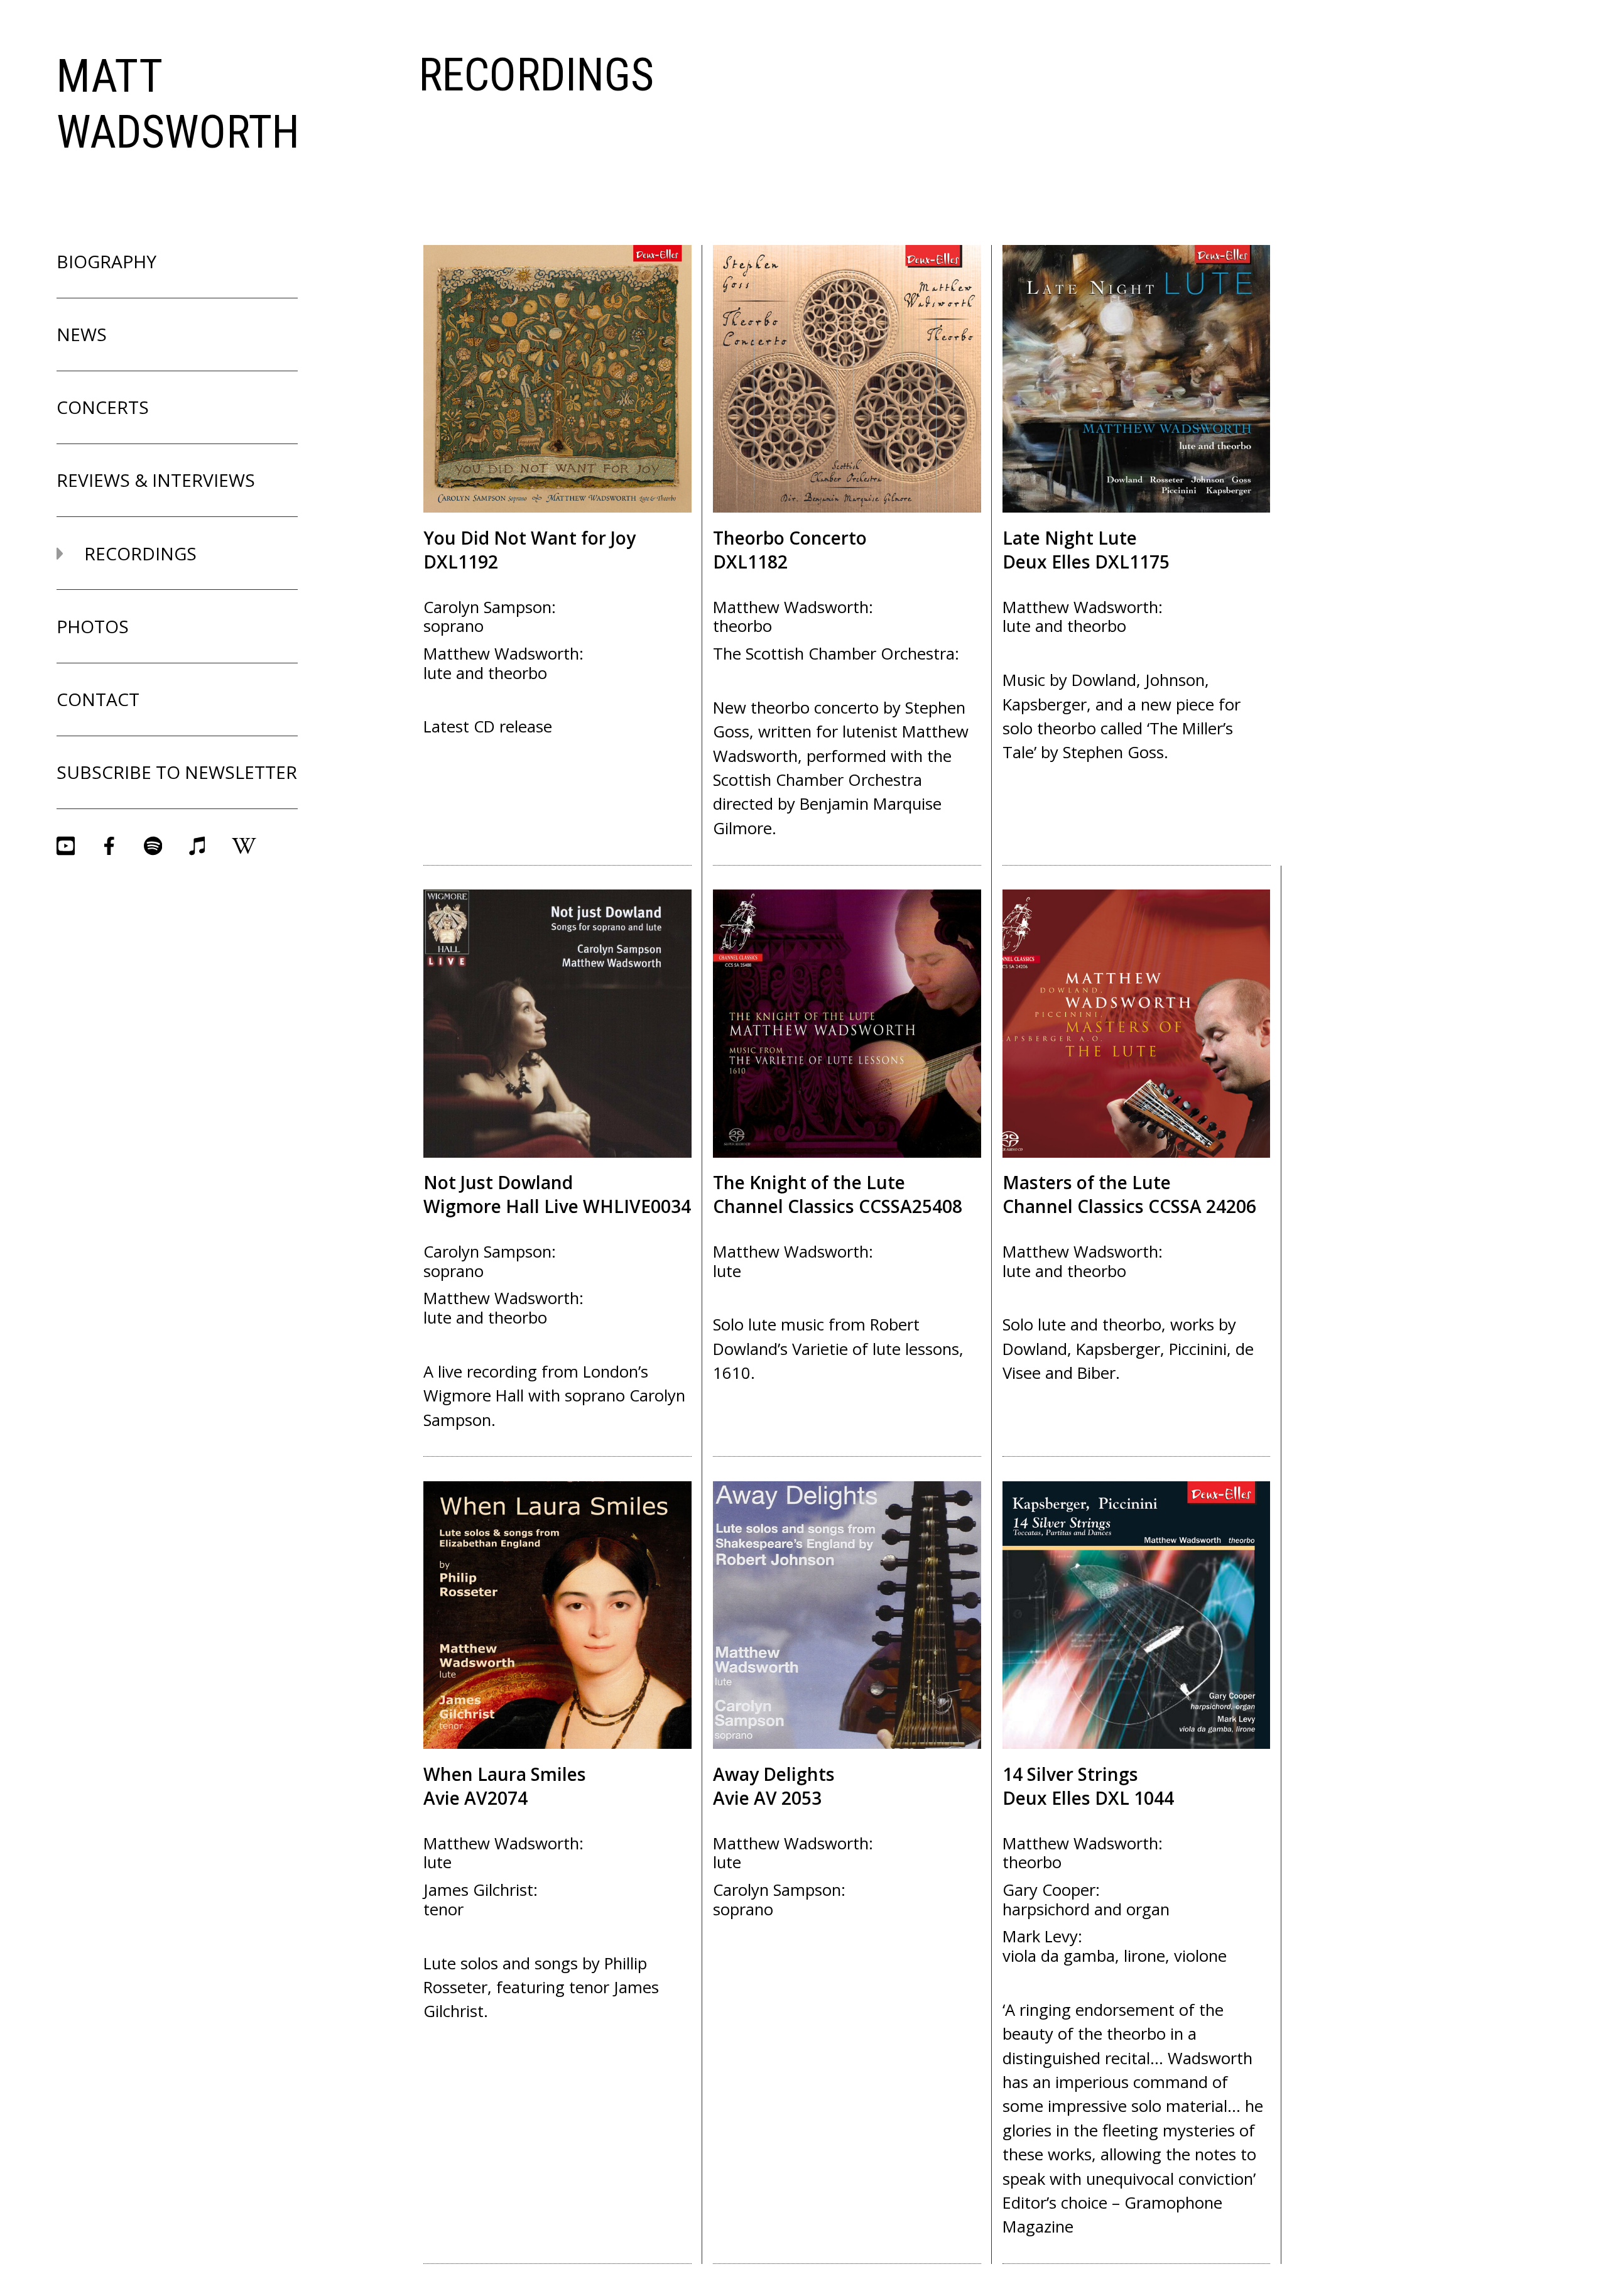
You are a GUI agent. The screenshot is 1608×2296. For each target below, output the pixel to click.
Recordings (138, 553)
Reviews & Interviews (156, 480)
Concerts (103, 407)
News (82, 334)
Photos (93, 626)
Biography (106, 261)
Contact (98, 699)
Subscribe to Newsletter (177, 772)
